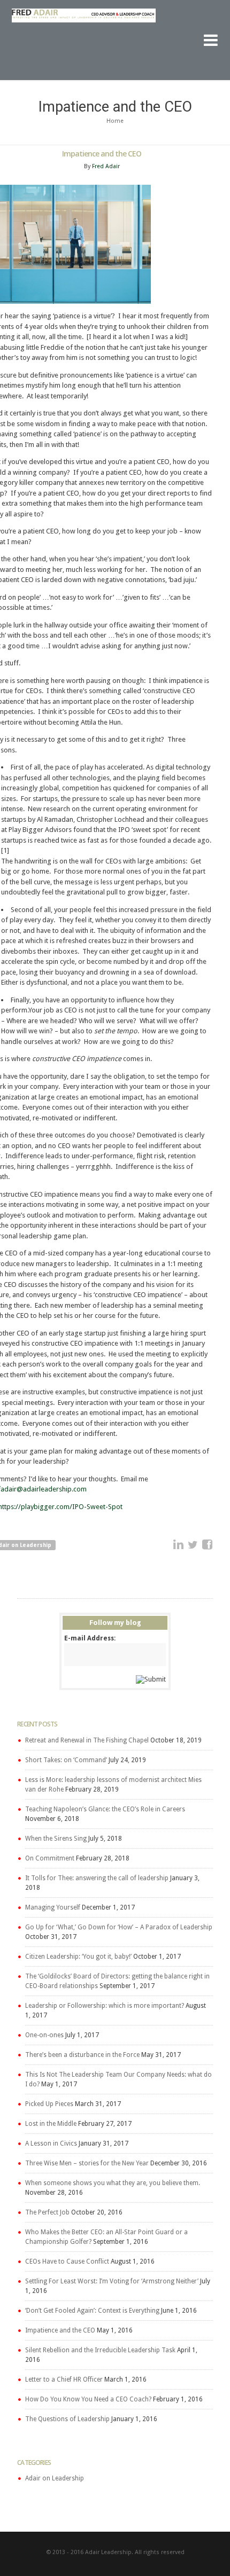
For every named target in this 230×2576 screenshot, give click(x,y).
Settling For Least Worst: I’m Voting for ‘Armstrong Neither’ (112, 2281)
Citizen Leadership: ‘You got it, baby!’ (78, 1957)
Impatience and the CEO (60, 2330)
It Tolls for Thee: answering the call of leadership (97, 1878)
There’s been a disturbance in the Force (82, 2055)
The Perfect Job (47, 2212)
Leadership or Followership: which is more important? (105, 2006)
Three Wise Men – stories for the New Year (87, 2163)
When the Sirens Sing (56, 1839)
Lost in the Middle (51, 2124)
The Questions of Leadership (67, 2419)
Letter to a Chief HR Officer (64, 2379)
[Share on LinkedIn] (179, 1545)
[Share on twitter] (193, 1545)
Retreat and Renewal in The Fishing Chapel (87, 1740)
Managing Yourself (53, 1907)
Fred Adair (106, 166)
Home (115, 121)
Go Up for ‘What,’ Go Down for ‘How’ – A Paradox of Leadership (119, 1927)
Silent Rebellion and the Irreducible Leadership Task (100, 2350)
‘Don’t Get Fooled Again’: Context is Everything (92, 2311)
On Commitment (50, 1858)
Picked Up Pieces (49, 2104)
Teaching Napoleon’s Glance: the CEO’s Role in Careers (105, 1809)
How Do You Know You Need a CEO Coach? (88, 2399)
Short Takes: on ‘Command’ (66, 1760)
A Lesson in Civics (51, 2143)
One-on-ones (44, 2035)
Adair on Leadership (55, 2478)
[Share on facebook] (208, 1545)
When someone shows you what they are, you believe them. (113, 2183)
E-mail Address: (90, 1638)
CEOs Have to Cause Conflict (67, 2261)
